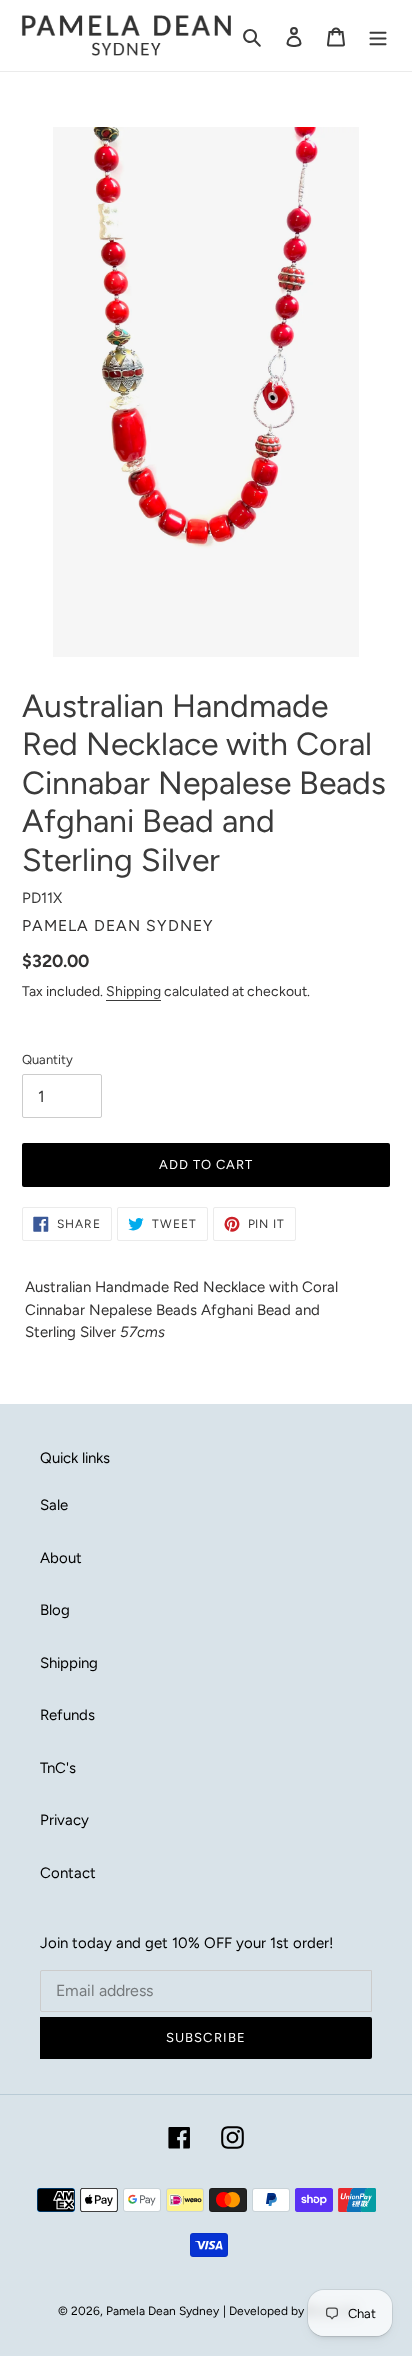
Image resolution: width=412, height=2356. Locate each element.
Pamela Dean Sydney (162, 2311)
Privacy (64, 1820)
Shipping (133, 991)
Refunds (67, 1715)
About (61, 1558)
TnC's (58, 1768)
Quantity (47, 1059)
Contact (68, 1873)
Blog (55, 1610)
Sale (54, 1505)
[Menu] (378, 35)
